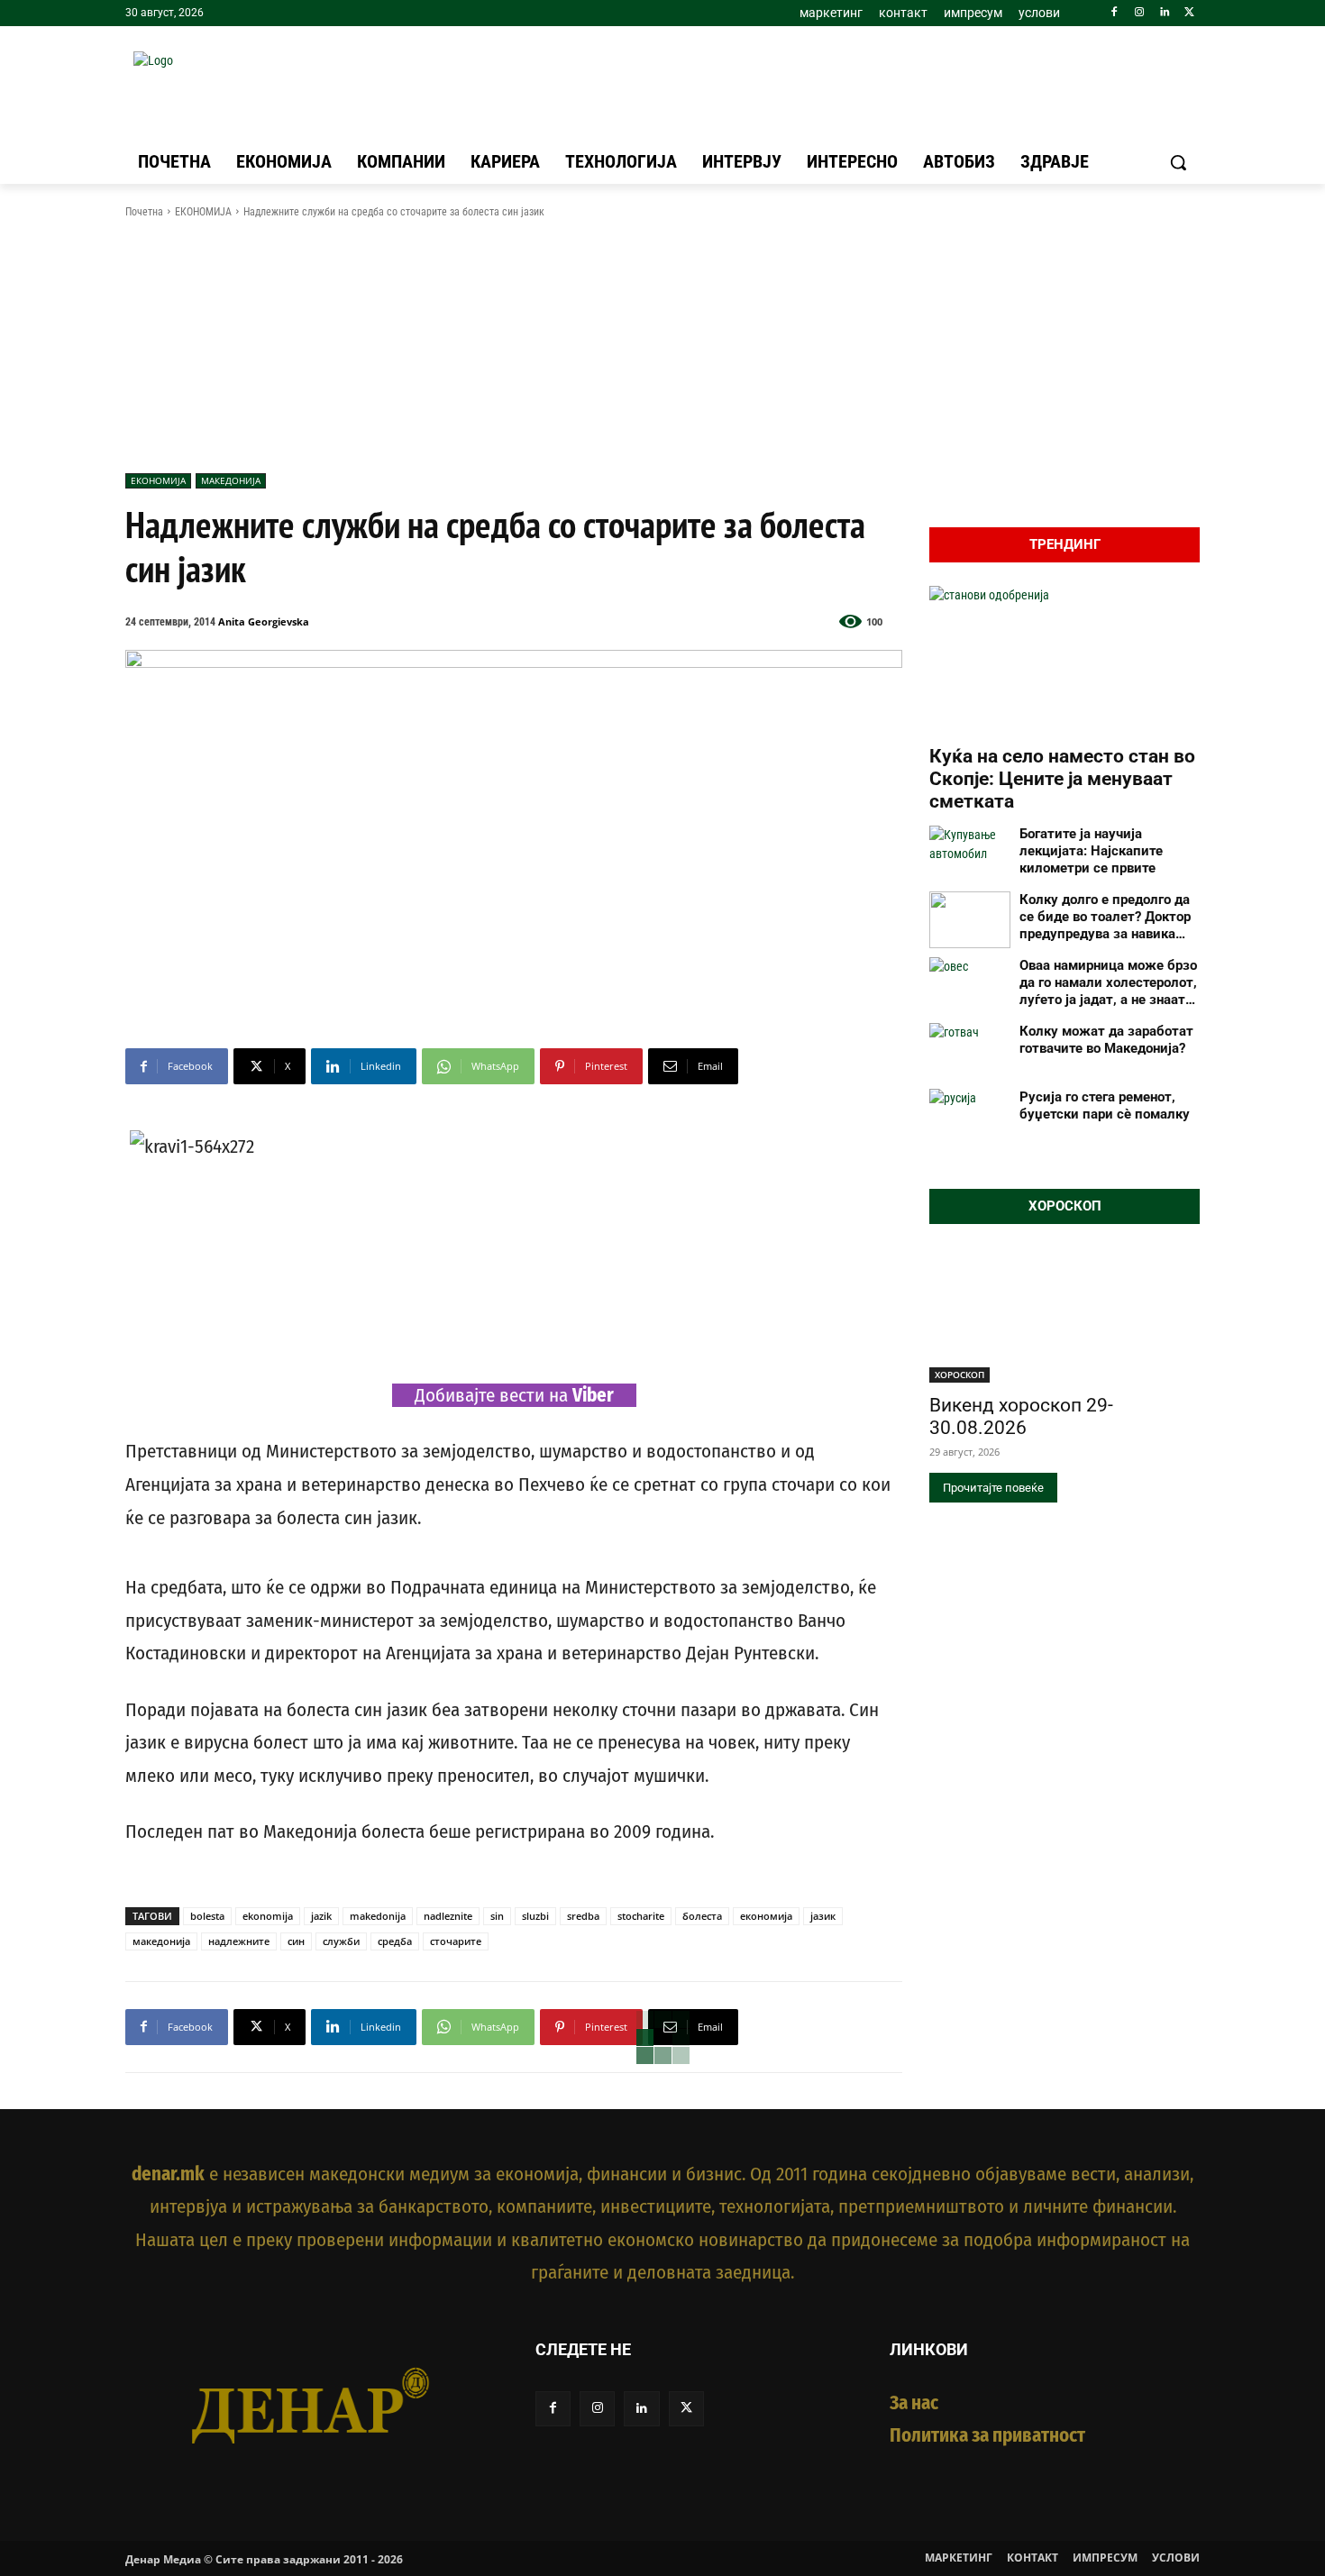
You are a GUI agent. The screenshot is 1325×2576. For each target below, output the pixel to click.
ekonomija (268, 1916)
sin (497, 1916)
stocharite (641, 1916)
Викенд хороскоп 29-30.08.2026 (1021, 1416)
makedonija (378, 1916)
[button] (1178, 162)
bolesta (207, 1916)
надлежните (239, 1941)
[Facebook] (1115, 13)
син (296, 1941)
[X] (1189, 13)
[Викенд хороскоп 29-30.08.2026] (1065, 1315)
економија (766, 1916)
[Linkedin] (1164, 13)
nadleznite (448, 1916)
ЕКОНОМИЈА (203, 212)
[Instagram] (1140, 13)
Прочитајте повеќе (993, 1488)
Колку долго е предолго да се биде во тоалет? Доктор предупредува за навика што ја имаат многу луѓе (1105, 917)
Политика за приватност (987, 2435)
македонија (161, 1941)
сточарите (456, 1941)
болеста (702, 1916)
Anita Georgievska (264, 621)
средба (395, 1941)
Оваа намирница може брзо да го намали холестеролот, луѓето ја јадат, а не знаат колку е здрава (1108, 982)
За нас (914, 2403)
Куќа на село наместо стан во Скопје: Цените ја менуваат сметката (1062, 779)
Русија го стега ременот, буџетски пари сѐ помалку (1105, 1105)
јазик (823, 1916)
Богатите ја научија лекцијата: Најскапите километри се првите (1091, 851)
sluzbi (535, 1916)
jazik (321, 1916)
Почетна (144, 212)
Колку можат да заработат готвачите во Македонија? (1106, 1040)
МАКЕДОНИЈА (231, 480)
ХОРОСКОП (959, 1375)
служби (341, 1941)
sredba (583, 1916)
